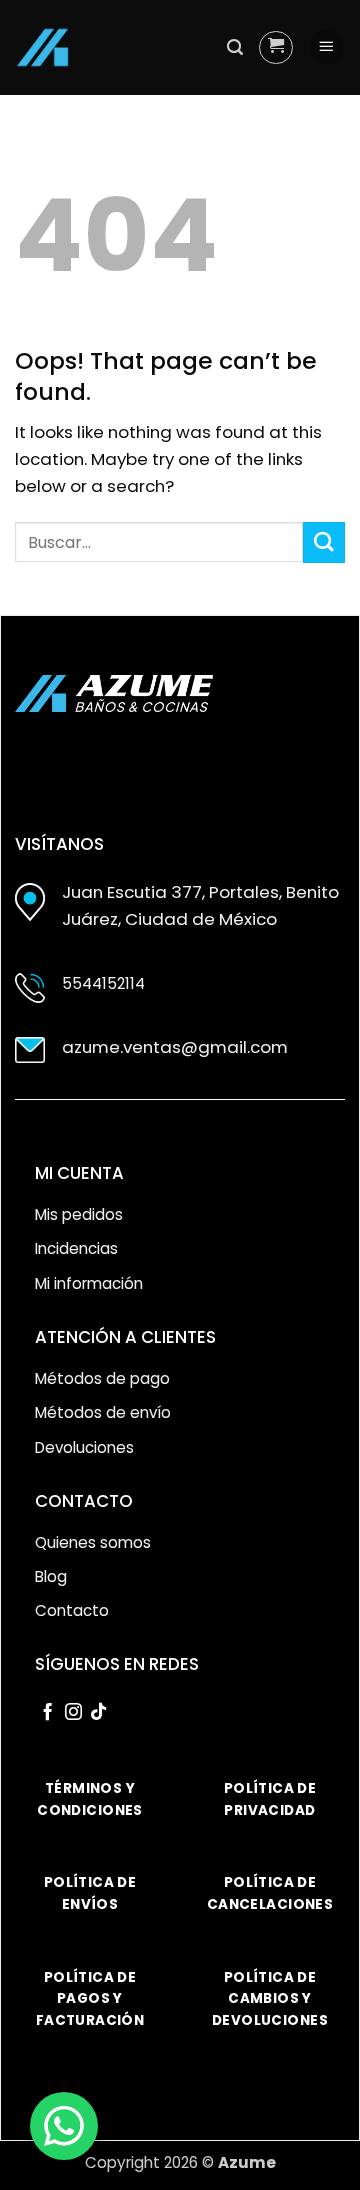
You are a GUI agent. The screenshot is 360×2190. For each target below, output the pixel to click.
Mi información (89, 1283)
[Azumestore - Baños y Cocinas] (42, 47)
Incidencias (76, 1248)
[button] (235, 47)
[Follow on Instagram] (73, 1713)
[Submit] (324, 542)
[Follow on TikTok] (98, 1713)
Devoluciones (84, 1447)
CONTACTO (84, 1501)
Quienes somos (93, 1542)
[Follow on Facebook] (47, 1713)
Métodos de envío (103, 1412)
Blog (51, 1576)
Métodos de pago (102, 1378)
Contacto (72, 1610)
